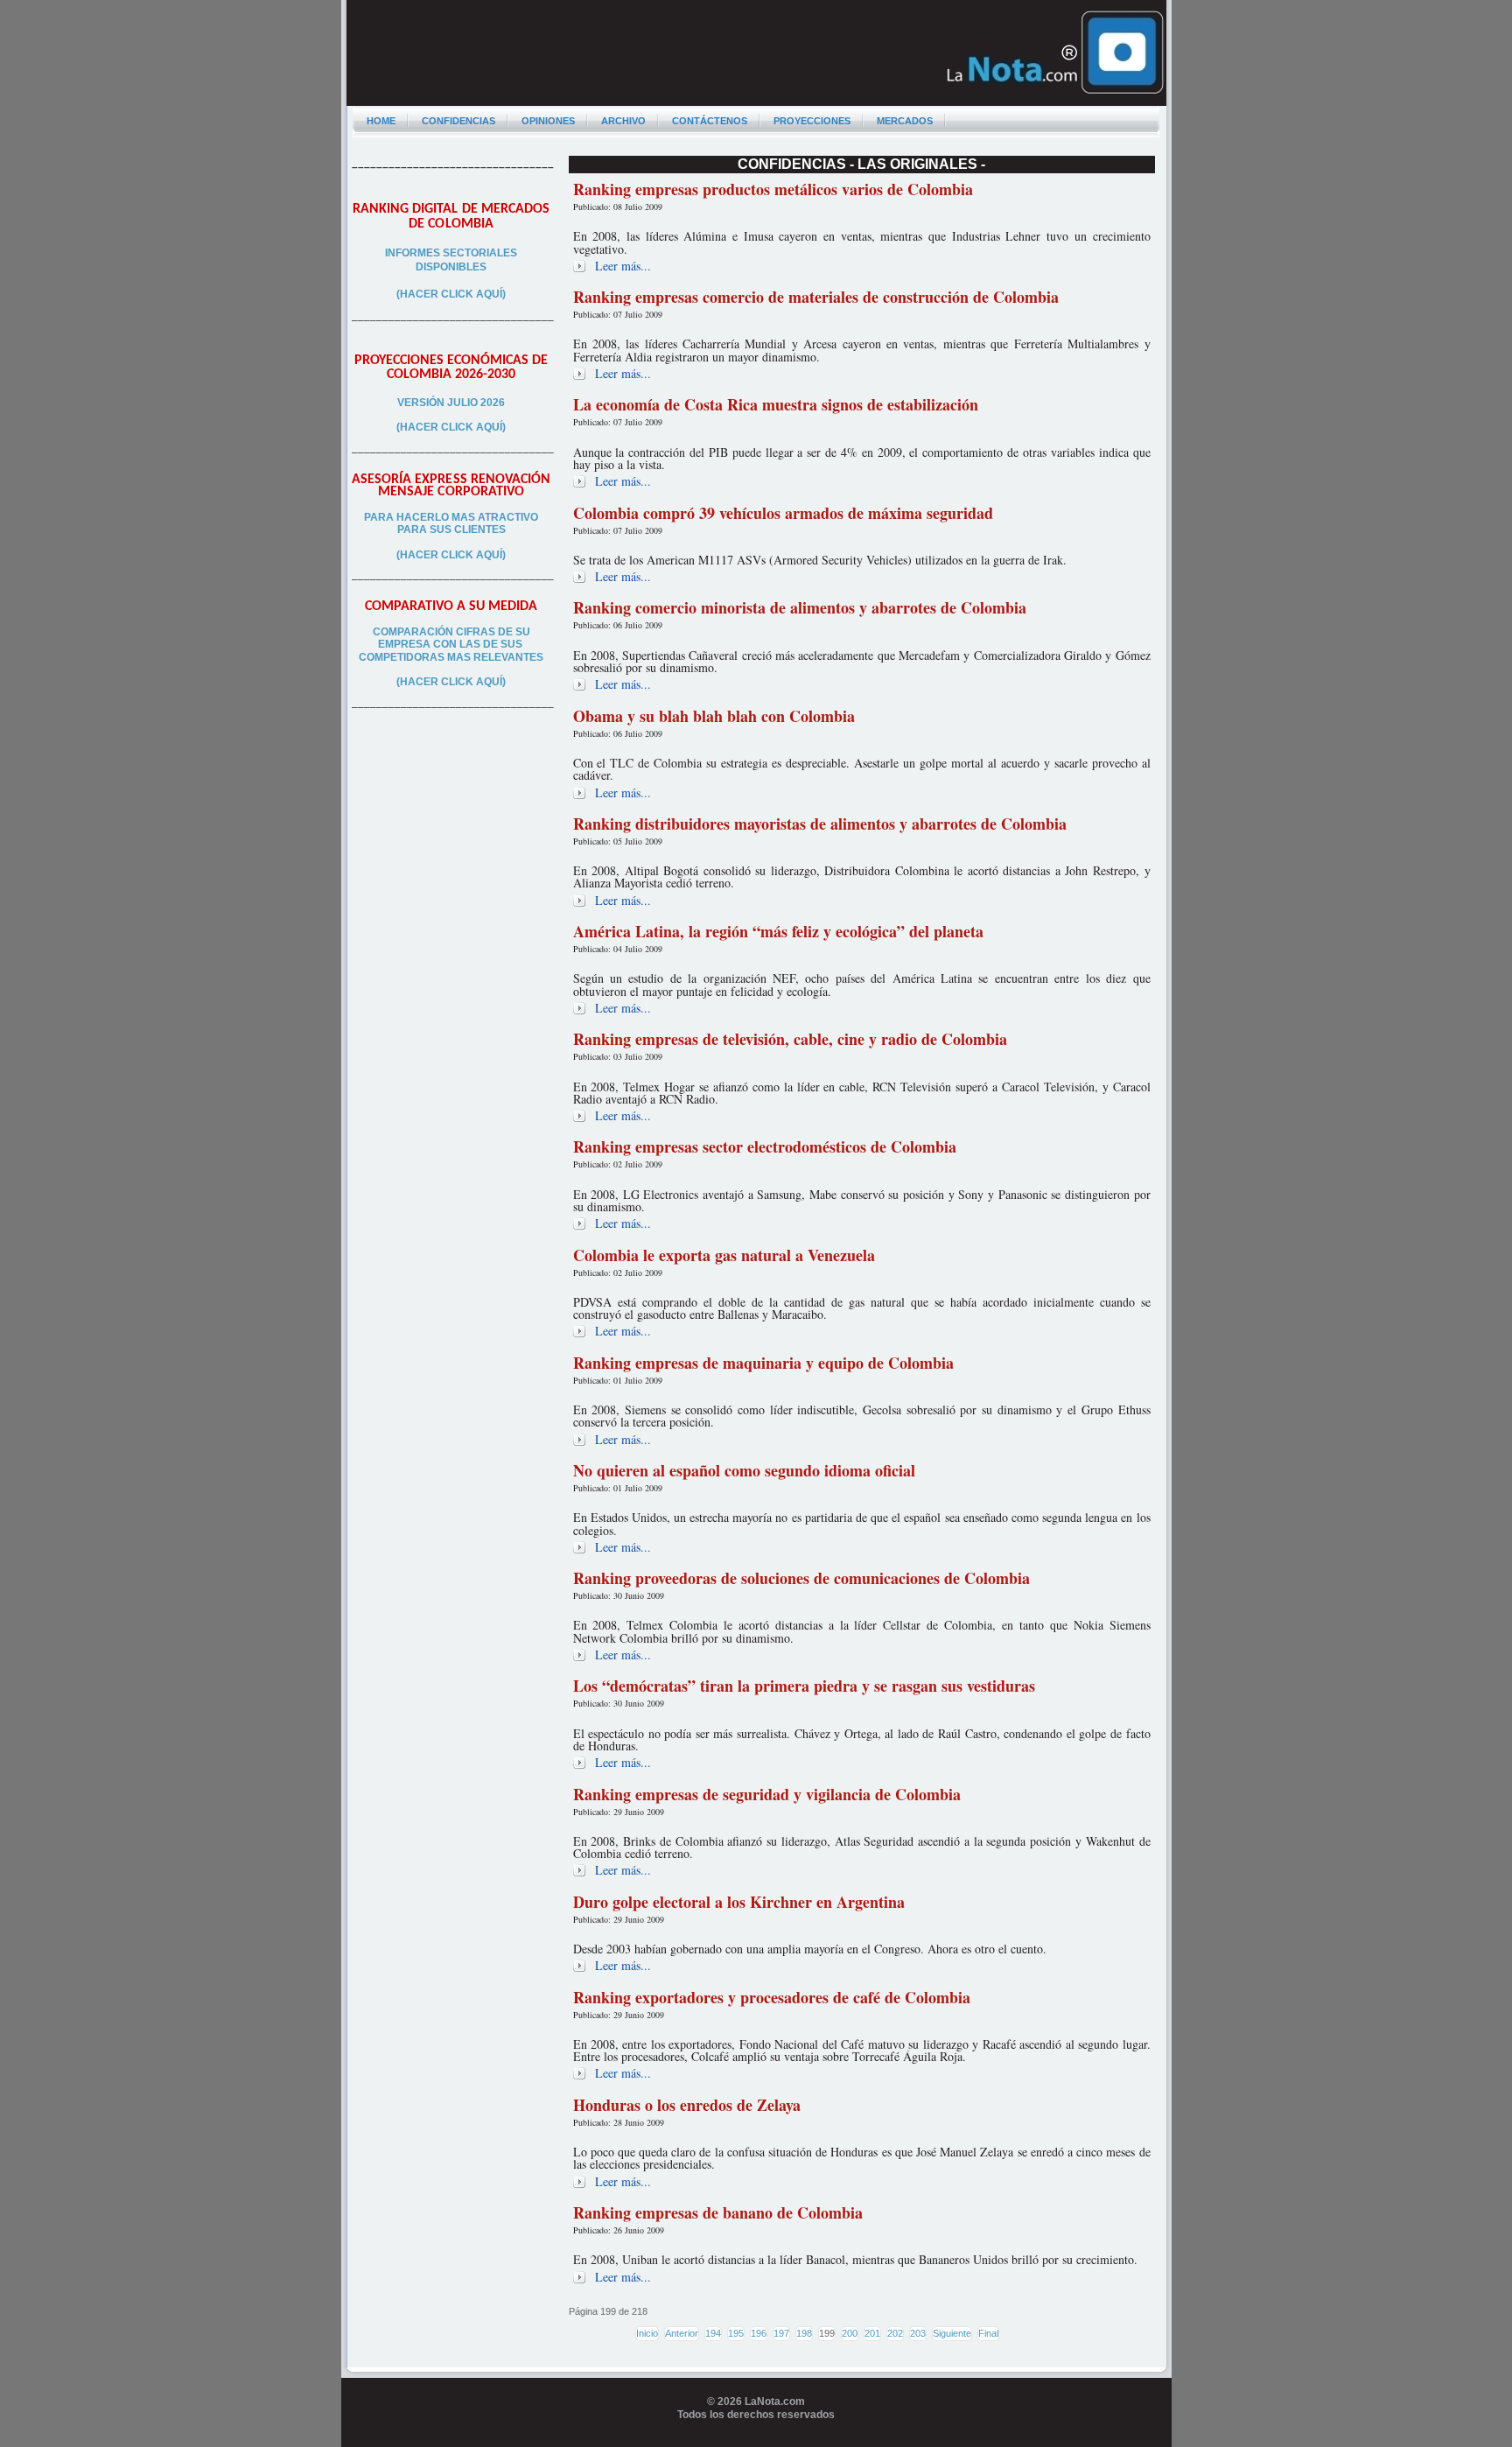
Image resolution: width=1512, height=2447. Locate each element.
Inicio (647, 2333)
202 (895, 2333)
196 (759, 2333)
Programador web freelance (756, 2440)
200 (850, 2333)
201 (872, 2333)
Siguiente (952, 2333)
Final (988, 2333)
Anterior (682, 2333)
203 (918, 2333)
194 (713, 2333)
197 (781, 2333)
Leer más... (623, 266)
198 (804, 2333)
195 (736, 2333)
